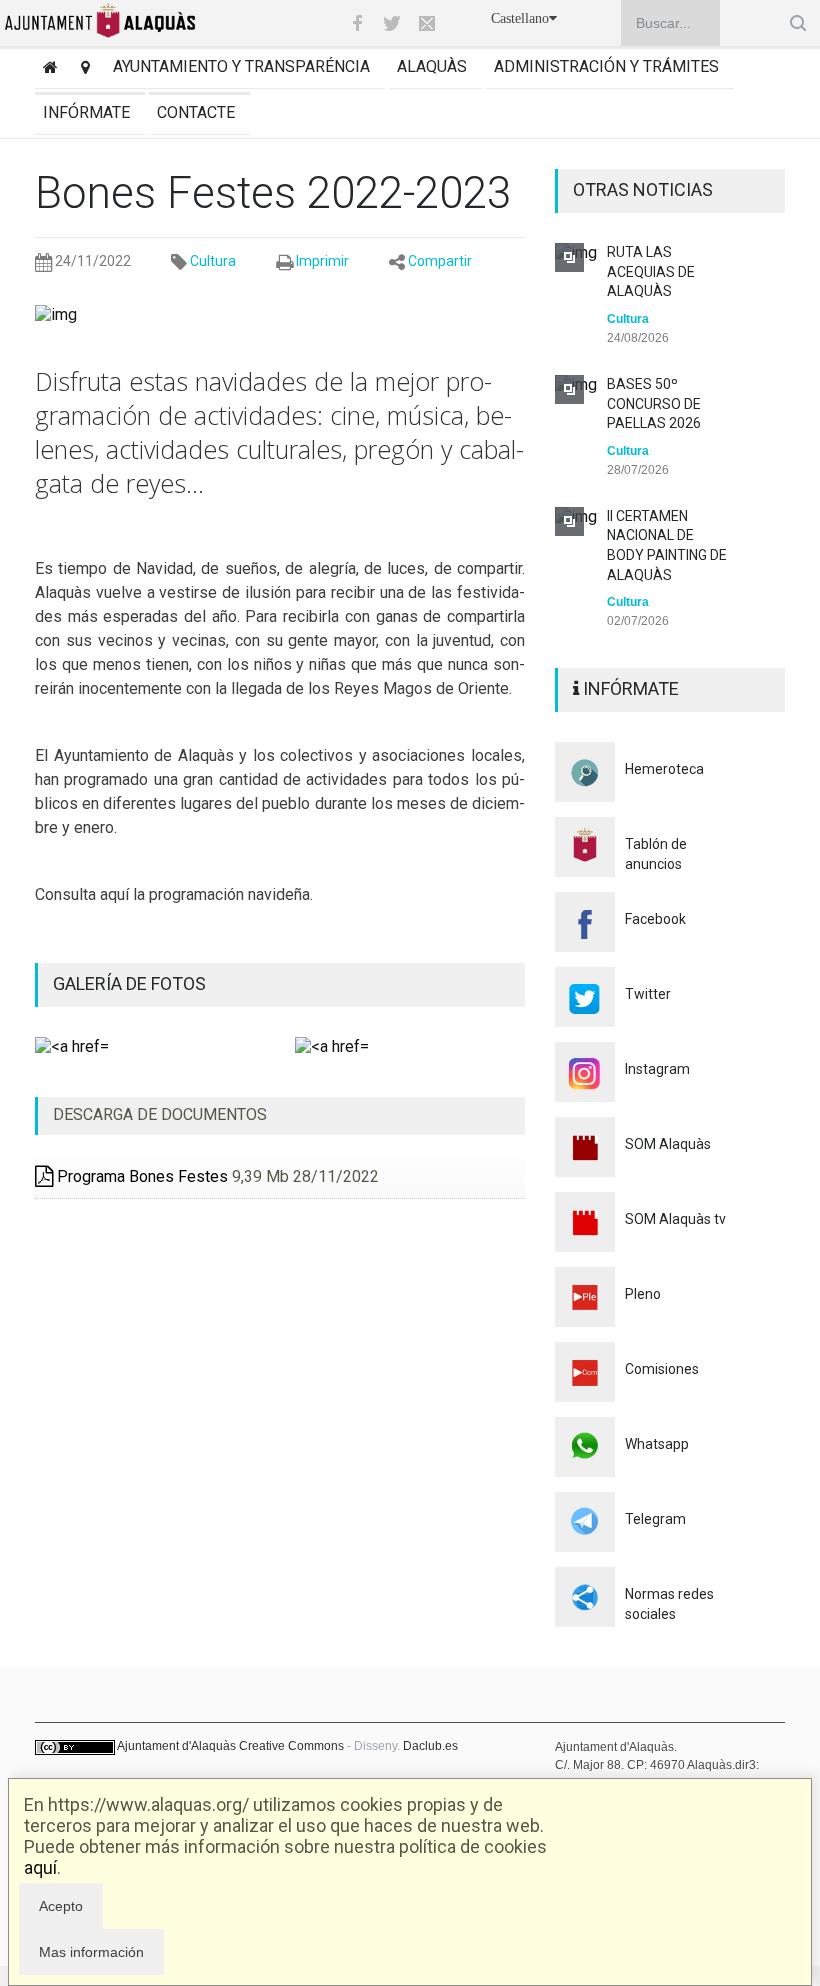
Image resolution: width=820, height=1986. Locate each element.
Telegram (655, 1519)
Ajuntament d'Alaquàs (176, 1746)
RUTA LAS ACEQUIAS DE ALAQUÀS (651, 271)
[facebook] (357, 23)
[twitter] (392, 23)
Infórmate (86, 112)
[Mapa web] (81, 69)
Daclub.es (430, 1746)
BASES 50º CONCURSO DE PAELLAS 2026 (654, 403)
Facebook (655, 919)
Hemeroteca (664, 769)
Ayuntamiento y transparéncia (241, 66)
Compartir (440, 261)
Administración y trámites (606, 66)
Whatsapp (657, 1444)
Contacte (196, 112)
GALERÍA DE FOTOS (129, 983)
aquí (40, 1867)
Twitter (648, 994)
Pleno (643, 1294)
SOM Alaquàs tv (675, 1219)
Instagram (657, 1069)
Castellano (520, 18)
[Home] (46, 69)
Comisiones (662, 1369)
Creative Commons (291, 1746)
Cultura (213, 261)
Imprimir (322, 261)
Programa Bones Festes (140, 1176)
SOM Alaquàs (668, 1144)
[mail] (427, 23)
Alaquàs (432, 66)
